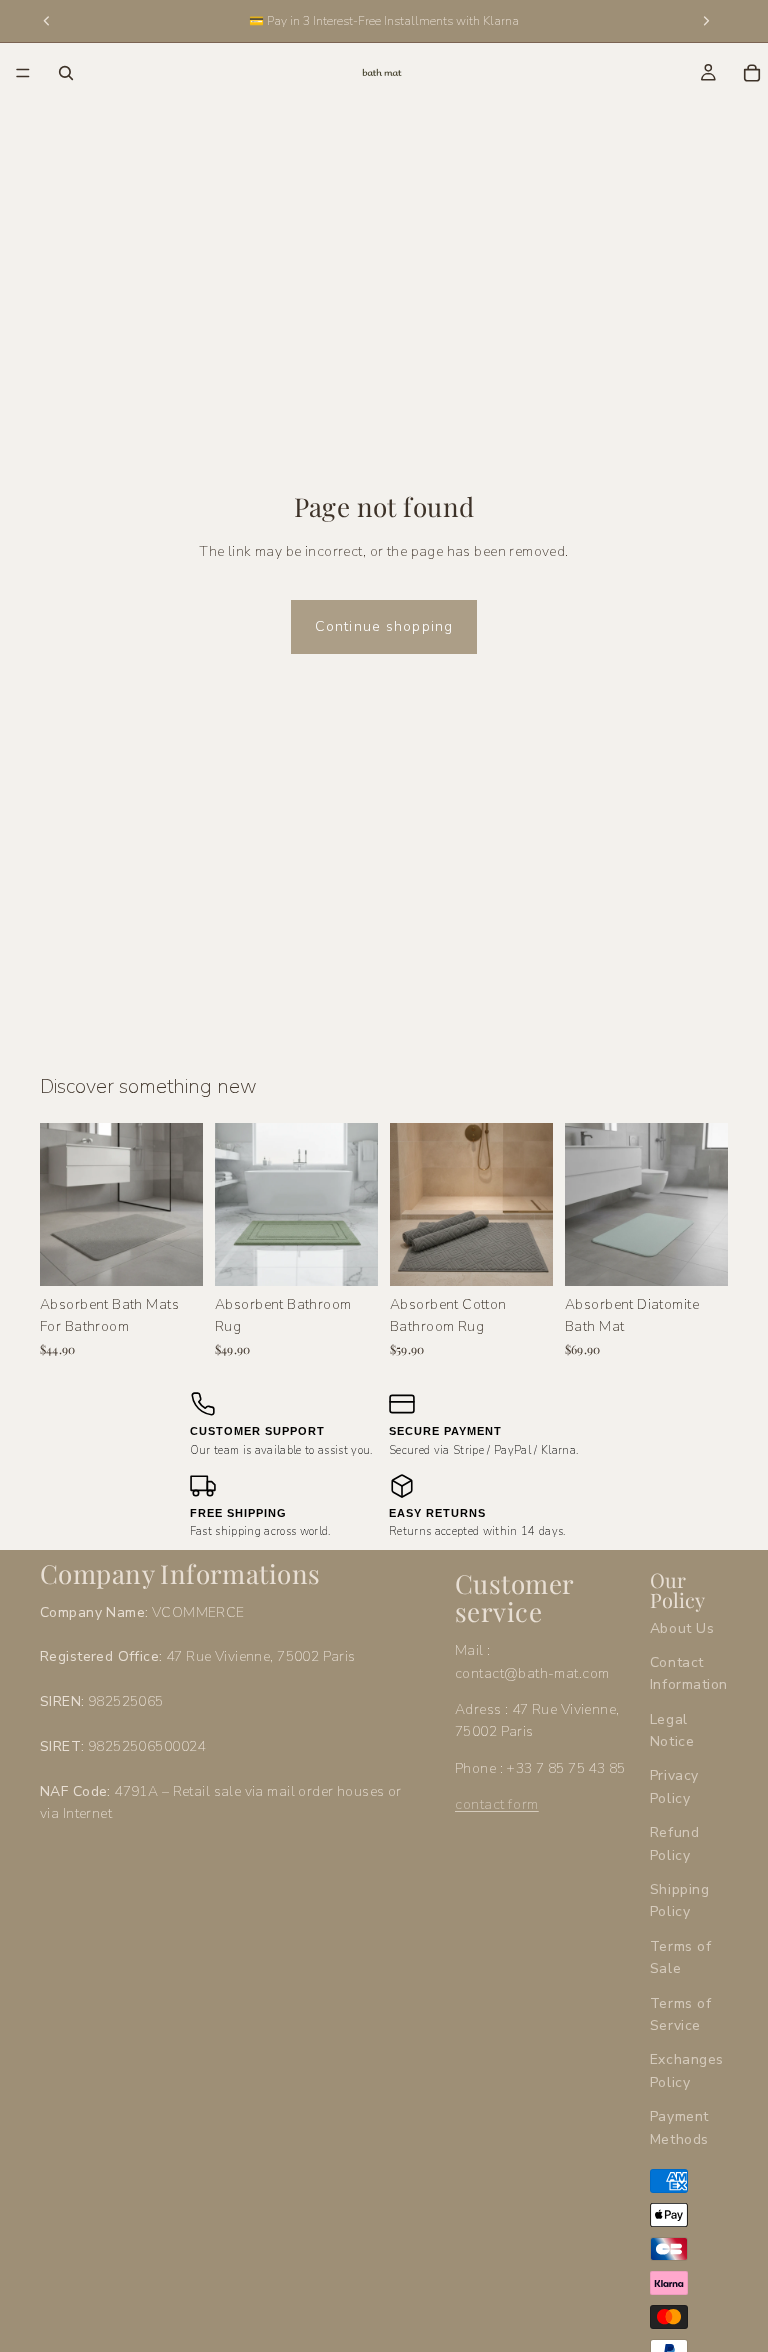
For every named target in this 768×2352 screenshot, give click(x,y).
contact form (497, 1804)
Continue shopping (384, 626)
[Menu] (23, 73)
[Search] (66, 73)
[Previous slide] (62, 1204)
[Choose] (172, 1255)
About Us (682, 1628)
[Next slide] (181, 1204)
